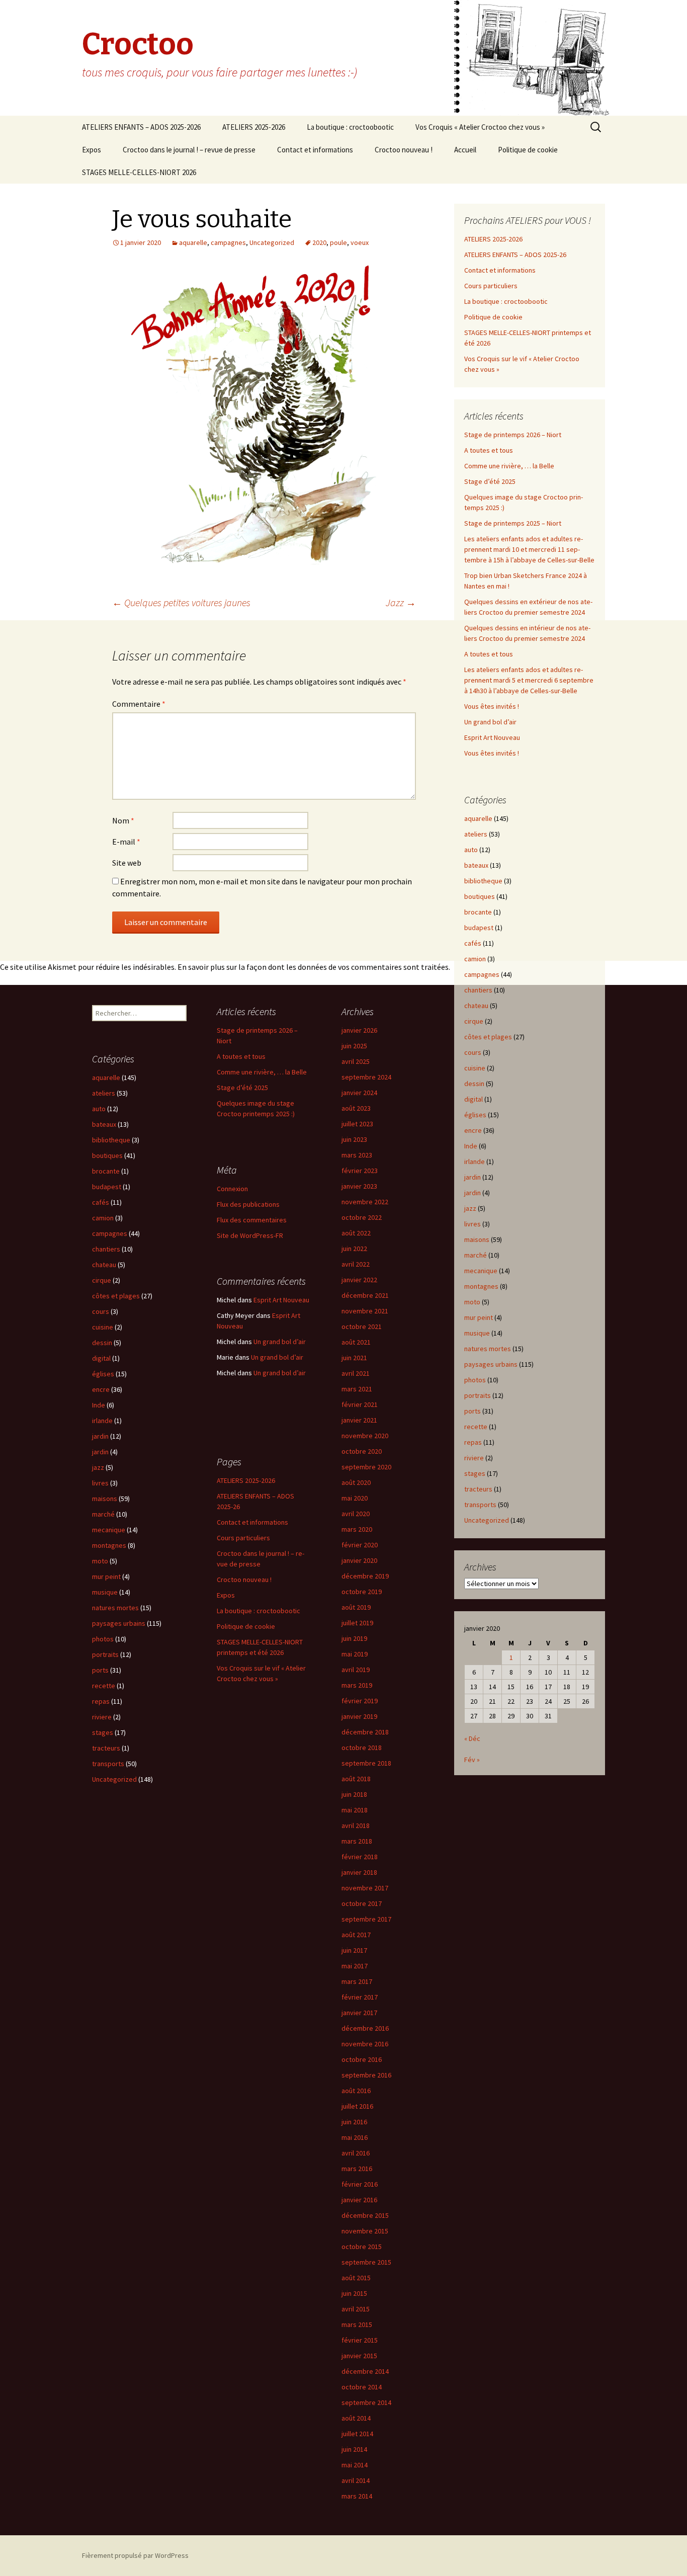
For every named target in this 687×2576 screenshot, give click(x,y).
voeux (360, 242)
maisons (477, 1239)
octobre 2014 (362, 2387)
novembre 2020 (365, 1436)
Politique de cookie (528, 150)
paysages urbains (491, 1364)
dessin (474, 1084)
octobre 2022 (362, 1217)
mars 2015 (357, 2324)
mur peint (479, 1317)
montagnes (481, 1286)
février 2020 (360, 1545)
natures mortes (488, 1349)
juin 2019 (354, 1638)
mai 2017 (355, 1966)
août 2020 (356, 1482)
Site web (127, 863)
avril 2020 (356, 1514)
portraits (478, 1395)
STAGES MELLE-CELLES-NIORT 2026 (139, 172)
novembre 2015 (365, 2231)
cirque (474, 1021)
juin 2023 (354, 1139)
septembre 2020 (366, 1467)
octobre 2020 (362, 1451)
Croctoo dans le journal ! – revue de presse (189, 150)
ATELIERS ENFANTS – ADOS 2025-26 (515, 255)
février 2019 (360, 1701)
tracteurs (478, 1489)
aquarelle (193, 242)
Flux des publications (248, 1204)
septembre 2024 (366, 1077)
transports (480, 1505)
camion (475, 959)
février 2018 (360, 1857)
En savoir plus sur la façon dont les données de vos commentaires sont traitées (313, 967)
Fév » (472, 1760)
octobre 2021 (362, 1326)
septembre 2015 (366, 2262)
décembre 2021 (365, 1295)
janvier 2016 (359, 2200)
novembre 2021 (365, 1311)
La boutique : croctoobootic (350, 127)
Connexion (232, 1189)
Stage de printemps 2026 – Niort (513, 435)
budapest (479, 928)
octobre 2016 (362, 2059)
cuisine (475, 1068)
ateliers (476, 834)
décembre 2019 (365, 1576)
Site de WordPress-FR (250, 1235)
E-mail (126, 842)
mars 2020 (357, 1529)
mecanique (481, 1271)
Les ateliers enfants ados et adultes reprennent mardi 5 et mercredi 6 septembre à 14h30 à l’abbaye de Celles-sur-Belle (529, 680)
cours (473, 1052)
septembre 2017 (366, 1919)
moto (472, 1302)
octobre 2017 (362, 1903)
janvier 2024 (359, 1093)
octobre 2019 (362, 1592)
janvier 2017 (359, 2013)
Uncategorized (272, 242)
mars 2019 (357, 1685)
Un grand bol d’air (490, 722)
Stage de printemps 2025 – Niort (513, 523)
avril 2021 (356, 1373)
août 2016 (356, 2091)
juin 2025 (354, 1046)
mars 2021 (357, 1389)
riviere (474, 1458)
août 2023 (356, 1108)
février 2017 (360, 1997)
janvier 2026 (359, 1030)
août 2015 (356, 2278)
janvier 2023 (359, 1186)
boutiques (480, 896)
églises (475, 1115)
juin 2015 (354, 2293)
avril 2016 (356, 2153)
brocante (478, 912)
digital (474, 1099)
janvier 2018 (359, 1872)
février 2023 (360, 1171)
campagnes (228, 242)
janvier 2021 (359, 1420)
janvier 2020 (359, 1560)
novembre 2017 (365, 1888)
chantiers (478, 990)
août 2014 (356, 2418)
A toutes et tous (489, 450)
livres (473, 1224)
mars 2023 (357, 1155)
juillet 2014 (357, 2434)
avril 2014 (356, 2480)
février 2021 (360, 1404)
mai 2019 (355, 1654)
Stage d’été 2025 (490, 481)
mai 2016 (355, 2137)
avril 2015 (356, 2309)
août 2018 (356, 1779)
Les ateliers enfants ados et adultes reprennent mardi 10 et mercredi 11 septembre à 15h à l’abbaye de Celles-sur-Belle (529, 549)
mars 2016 (357, 2169)
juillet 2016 (357, 2106)
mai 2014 (355, 2465)
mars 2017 (357, 1981)
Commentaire (139, 704)
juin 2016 (354, 2122)
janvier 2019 (359, 1716)
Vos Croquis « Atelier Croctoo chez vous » (480, 127)
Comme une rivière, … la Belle (509, 466)
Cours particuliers (491, 286)
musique (477, 1333)
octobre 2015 (362, 2247)
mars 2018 (357, 1841)
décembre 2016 (365, 2028)
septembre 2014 (366, 2402)
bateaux (476, 865)
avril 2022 (356, 1264)
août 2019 (356, 1607)
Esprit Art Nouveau (492, 737)
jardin (473, 1177)
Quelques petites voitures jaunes (181, 602)
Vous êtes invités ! (492, 706)
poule (338, 242)
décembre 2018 (365, 1732)
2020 (319, 242)
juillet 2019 (357, 1623)
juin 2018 (354, 1794)
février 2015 (360, 2340)
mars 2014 (357, 2496)
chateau (476, 1006)
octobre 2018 (362, 1748)
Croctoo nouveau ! (404, 150)
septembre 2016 (366, 2075)
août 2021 (356, 1342)
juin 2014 (354, 2449)
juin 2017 (354, 1950)
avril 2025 (356, 1061)
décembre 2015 (365, 2215)
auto (471, 850)
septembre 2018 (366, 1763)
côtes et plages (488, 1037)
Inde (471, 1146)
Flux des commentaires (252, 1220)
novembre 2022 (365, 1202)
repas (473, 1442)
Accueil (465, 150)
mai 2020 (355, 1498)
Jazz (401, 602)
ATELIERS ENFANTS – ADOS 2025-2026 (141, 127)
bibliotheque (483, 881)
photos (475, 1380)
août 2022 (356, 1233)
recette (476, 1427)
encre (473, 1130)
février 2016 (360, 2184)
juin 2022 (354, 1249)
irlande (475, 1161)
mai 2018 (355, 1810)
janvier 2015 (359, 2356)
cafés (473, 943)
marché (476, 1255)
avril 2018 (356, 1825)
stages (475, 1473)
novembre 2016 (365, 2044)
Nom (123, 820)
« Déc (472, 1738)
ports (473, 1411)
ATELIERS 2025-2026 (254, 127)
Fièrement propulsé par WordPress (135, 2555)
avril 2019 (356, 1670)
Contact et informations (315, 150)
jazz (470, 1208)
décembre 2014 (365, 2371)
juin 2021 (354, 1358)
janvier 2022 (359, 1280)
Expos (92, 150)
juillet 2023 (357, 1124)
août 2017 (356, 1935)
